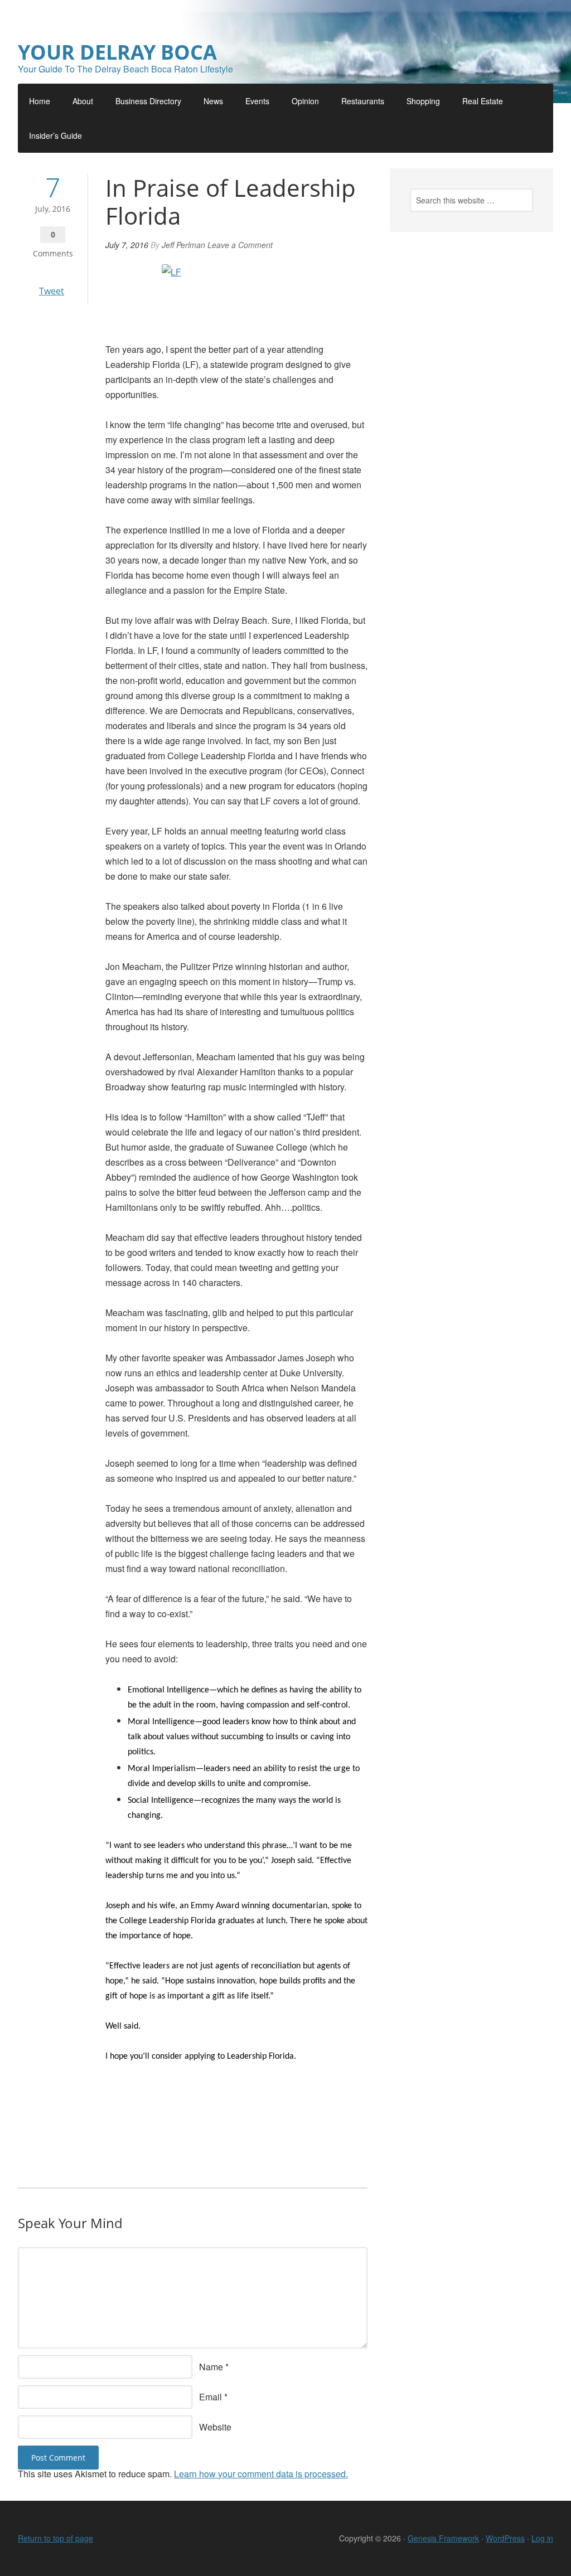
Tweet (52, 291)
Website (215, 2427)
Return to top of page (55, 2538)
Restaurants (363, 101)
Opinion (305, 101)
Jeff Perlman (183, 245)
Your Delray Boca (117, 52)
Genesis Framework (443, 2538)
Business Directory (148, 101)
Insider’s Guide (55, 135)
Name (211, 2367)
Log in (542, 2538)
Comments (53, 253)
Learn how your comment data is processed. (261, 2474)
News (213, 101)
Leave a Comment (240, 245)
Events (257, 101)
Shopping (423, 101)
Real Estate (483, 101)
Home (40, 101)
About (83, 101)
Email (211, 2397)
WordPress (505, 2538)
